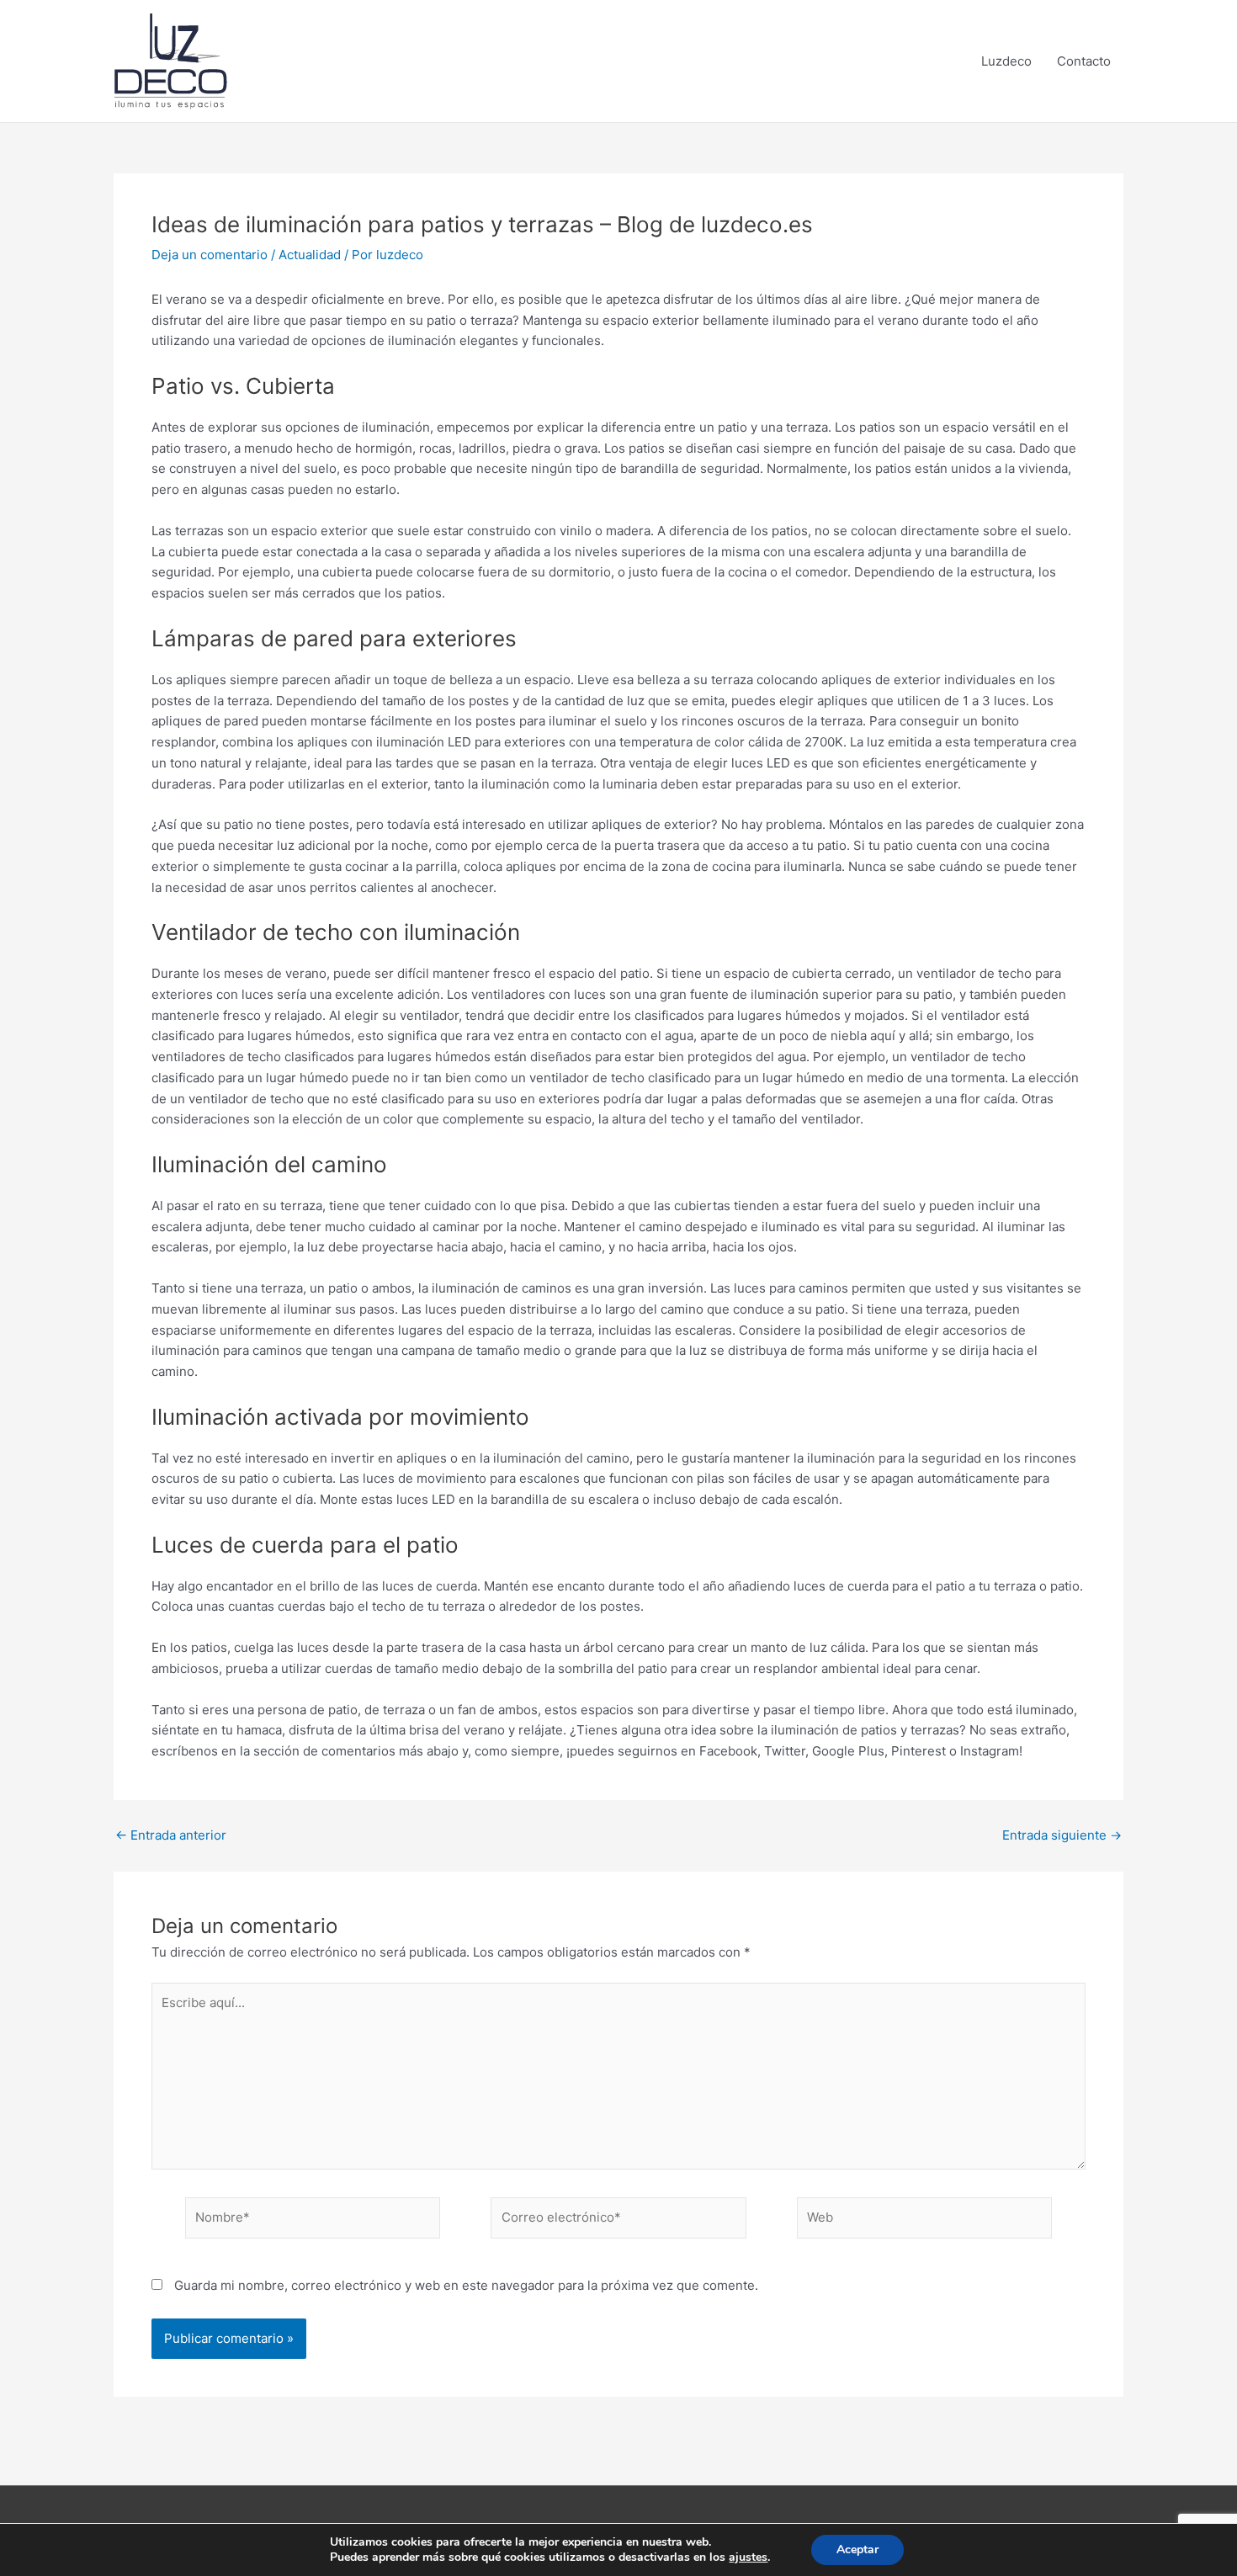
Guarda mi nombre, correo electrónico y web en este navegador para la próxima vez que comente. (466, 2285)
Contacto (1084, 61)
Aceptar (857, 2549)
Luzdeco (1006, 61)
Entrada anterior (171, 1835)
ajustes (748, 2557)
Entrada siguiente (1062, 1835)
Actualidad (310, 255)
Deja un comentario (210, 255)
